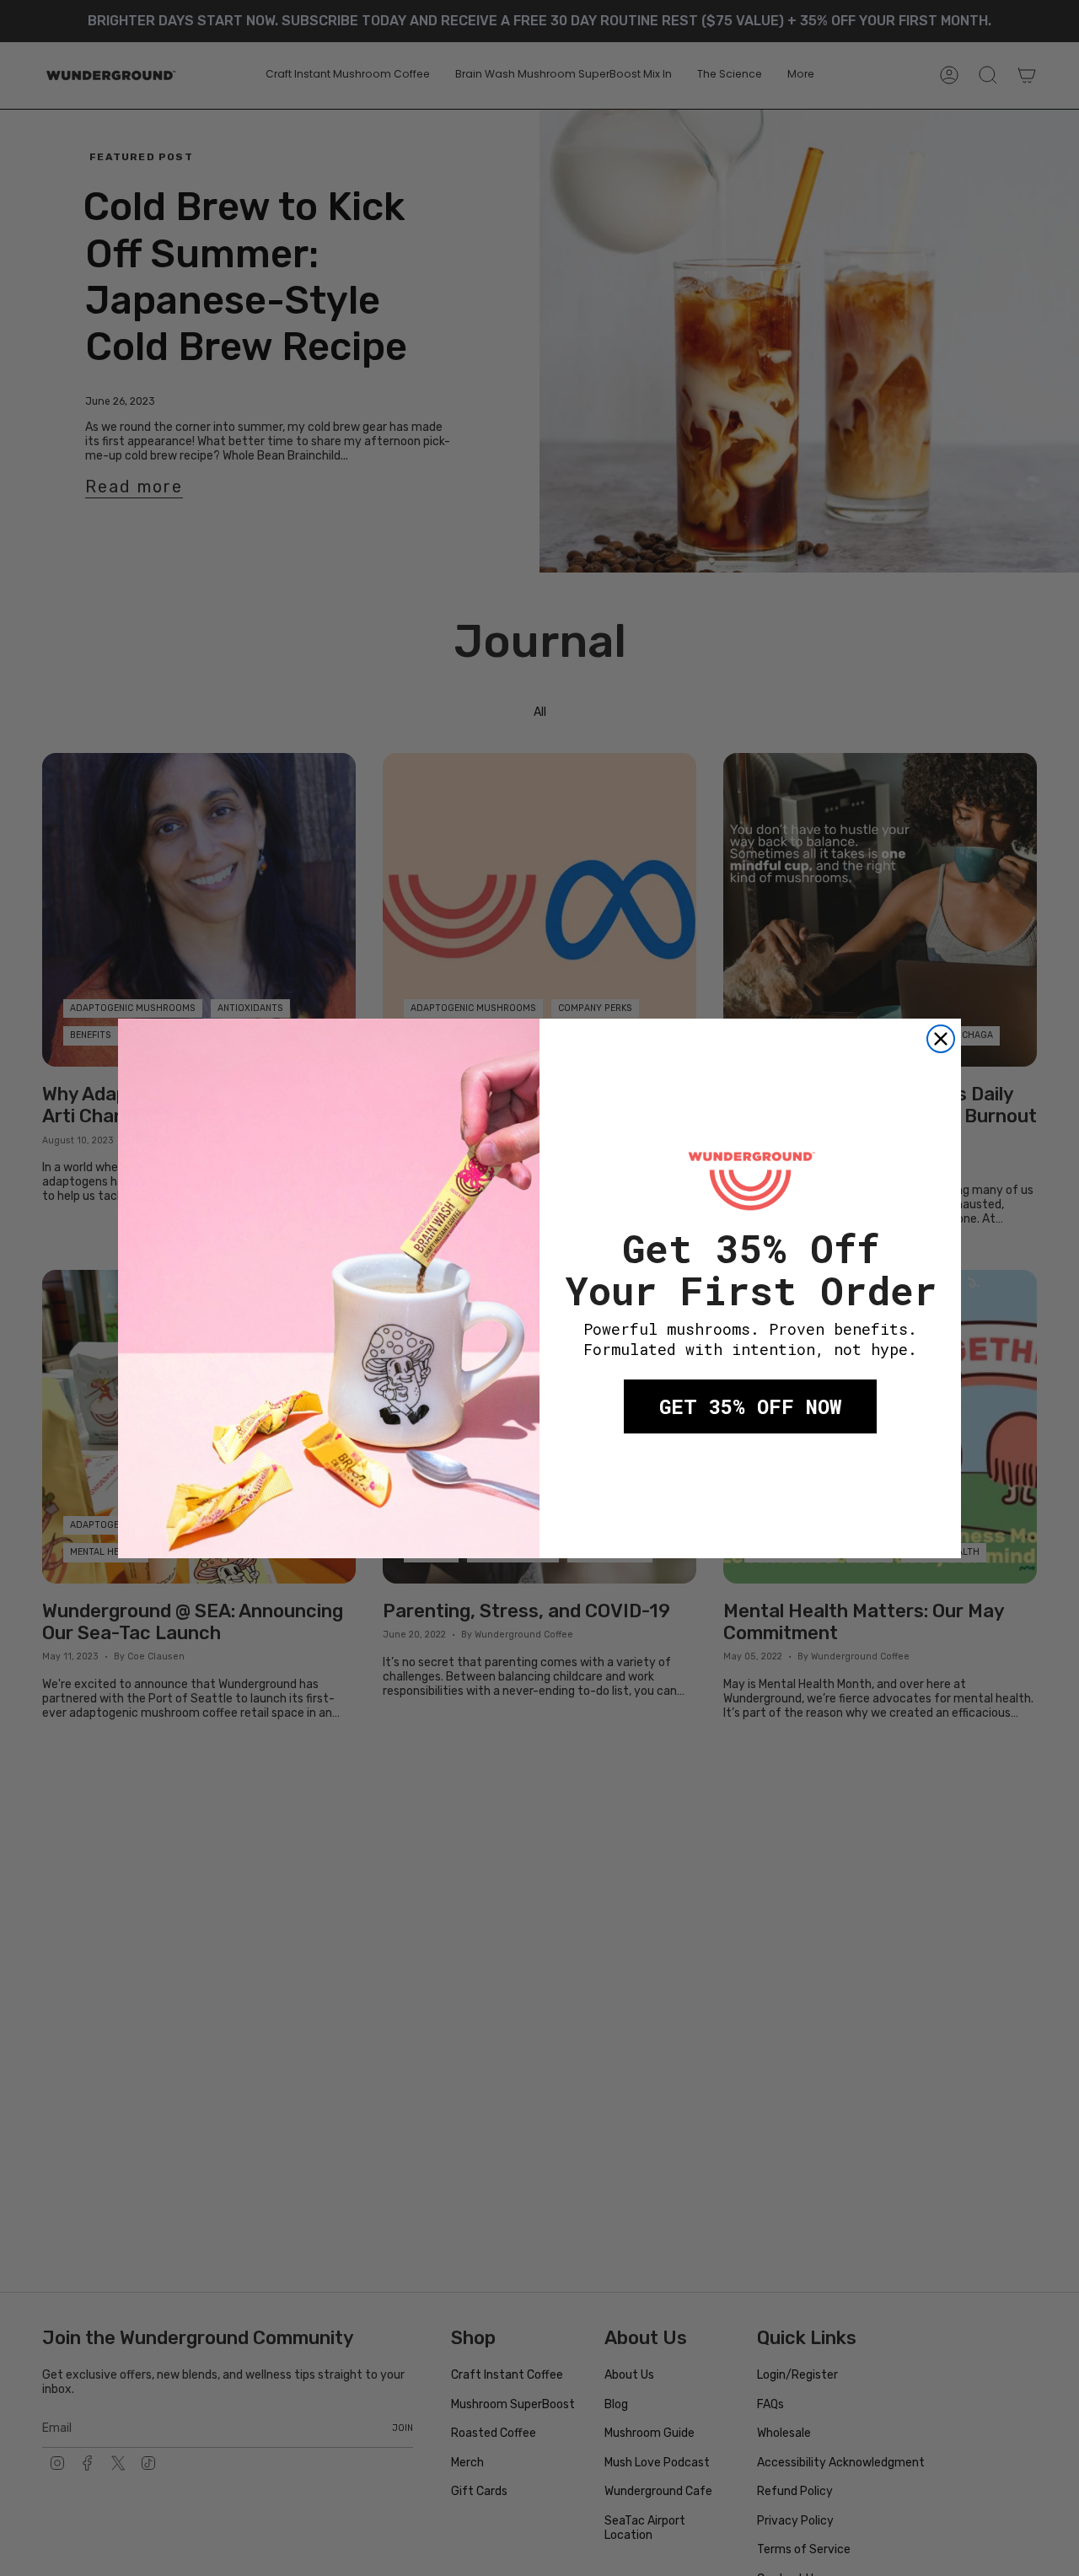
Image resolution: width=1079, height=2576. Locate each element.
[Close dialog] (941, 1039)
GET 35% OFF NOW (750, 1406)
